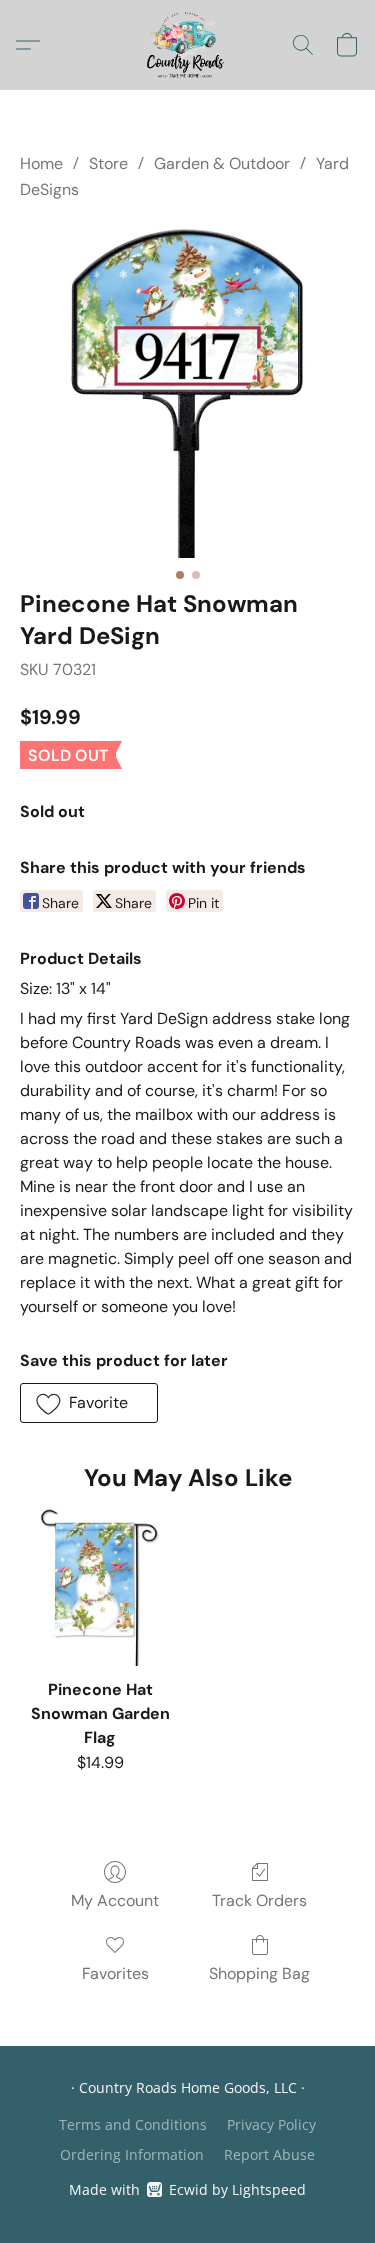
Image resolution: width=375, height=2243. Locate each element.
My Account (115, 1900)
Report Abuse (269, 2154)
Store (108, 163)
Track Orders (259, 1900)
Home (41, 163)
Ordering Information (132, 2154)
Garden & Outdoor (222, 163)
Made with (187, 2189)
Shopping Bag (259, 1973)
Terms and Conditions (133, 2124)
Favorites (115, 1973)
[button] (187, 45)
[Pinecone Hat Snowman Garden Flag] (99, 1586)
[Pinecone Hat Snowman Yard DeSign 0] (187, 390)
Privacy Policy (271, 2124)
